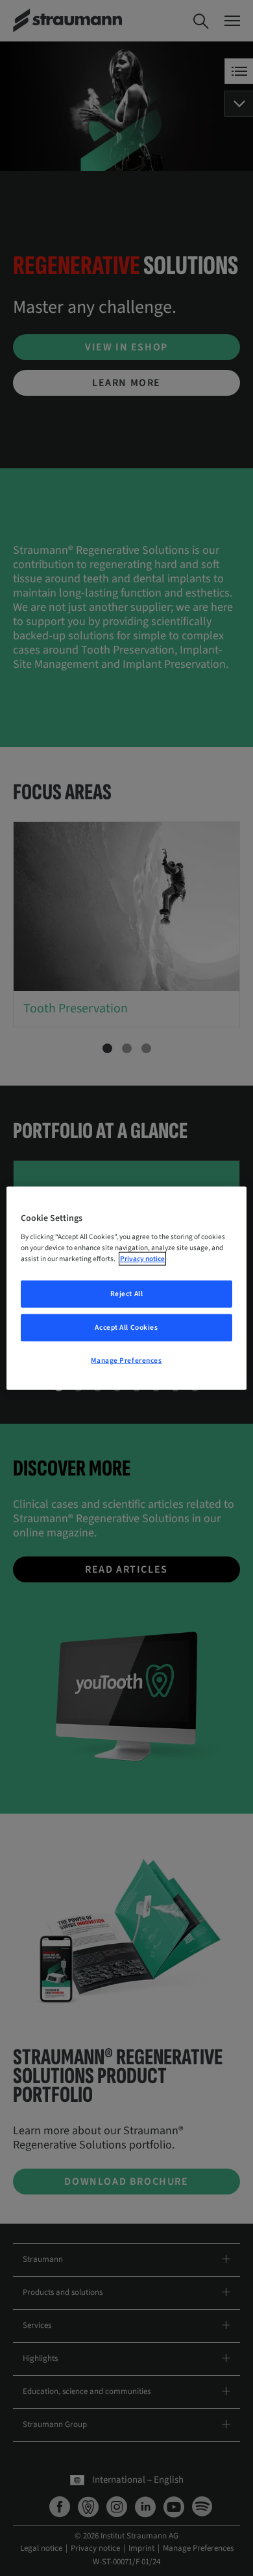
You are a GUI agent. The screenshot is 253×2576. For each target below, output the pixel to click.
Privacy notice (142, 1259)
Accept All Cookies (126, 1328)
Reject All (127, 1294)
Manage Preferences (126, 1361)
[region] (127, 1288)
